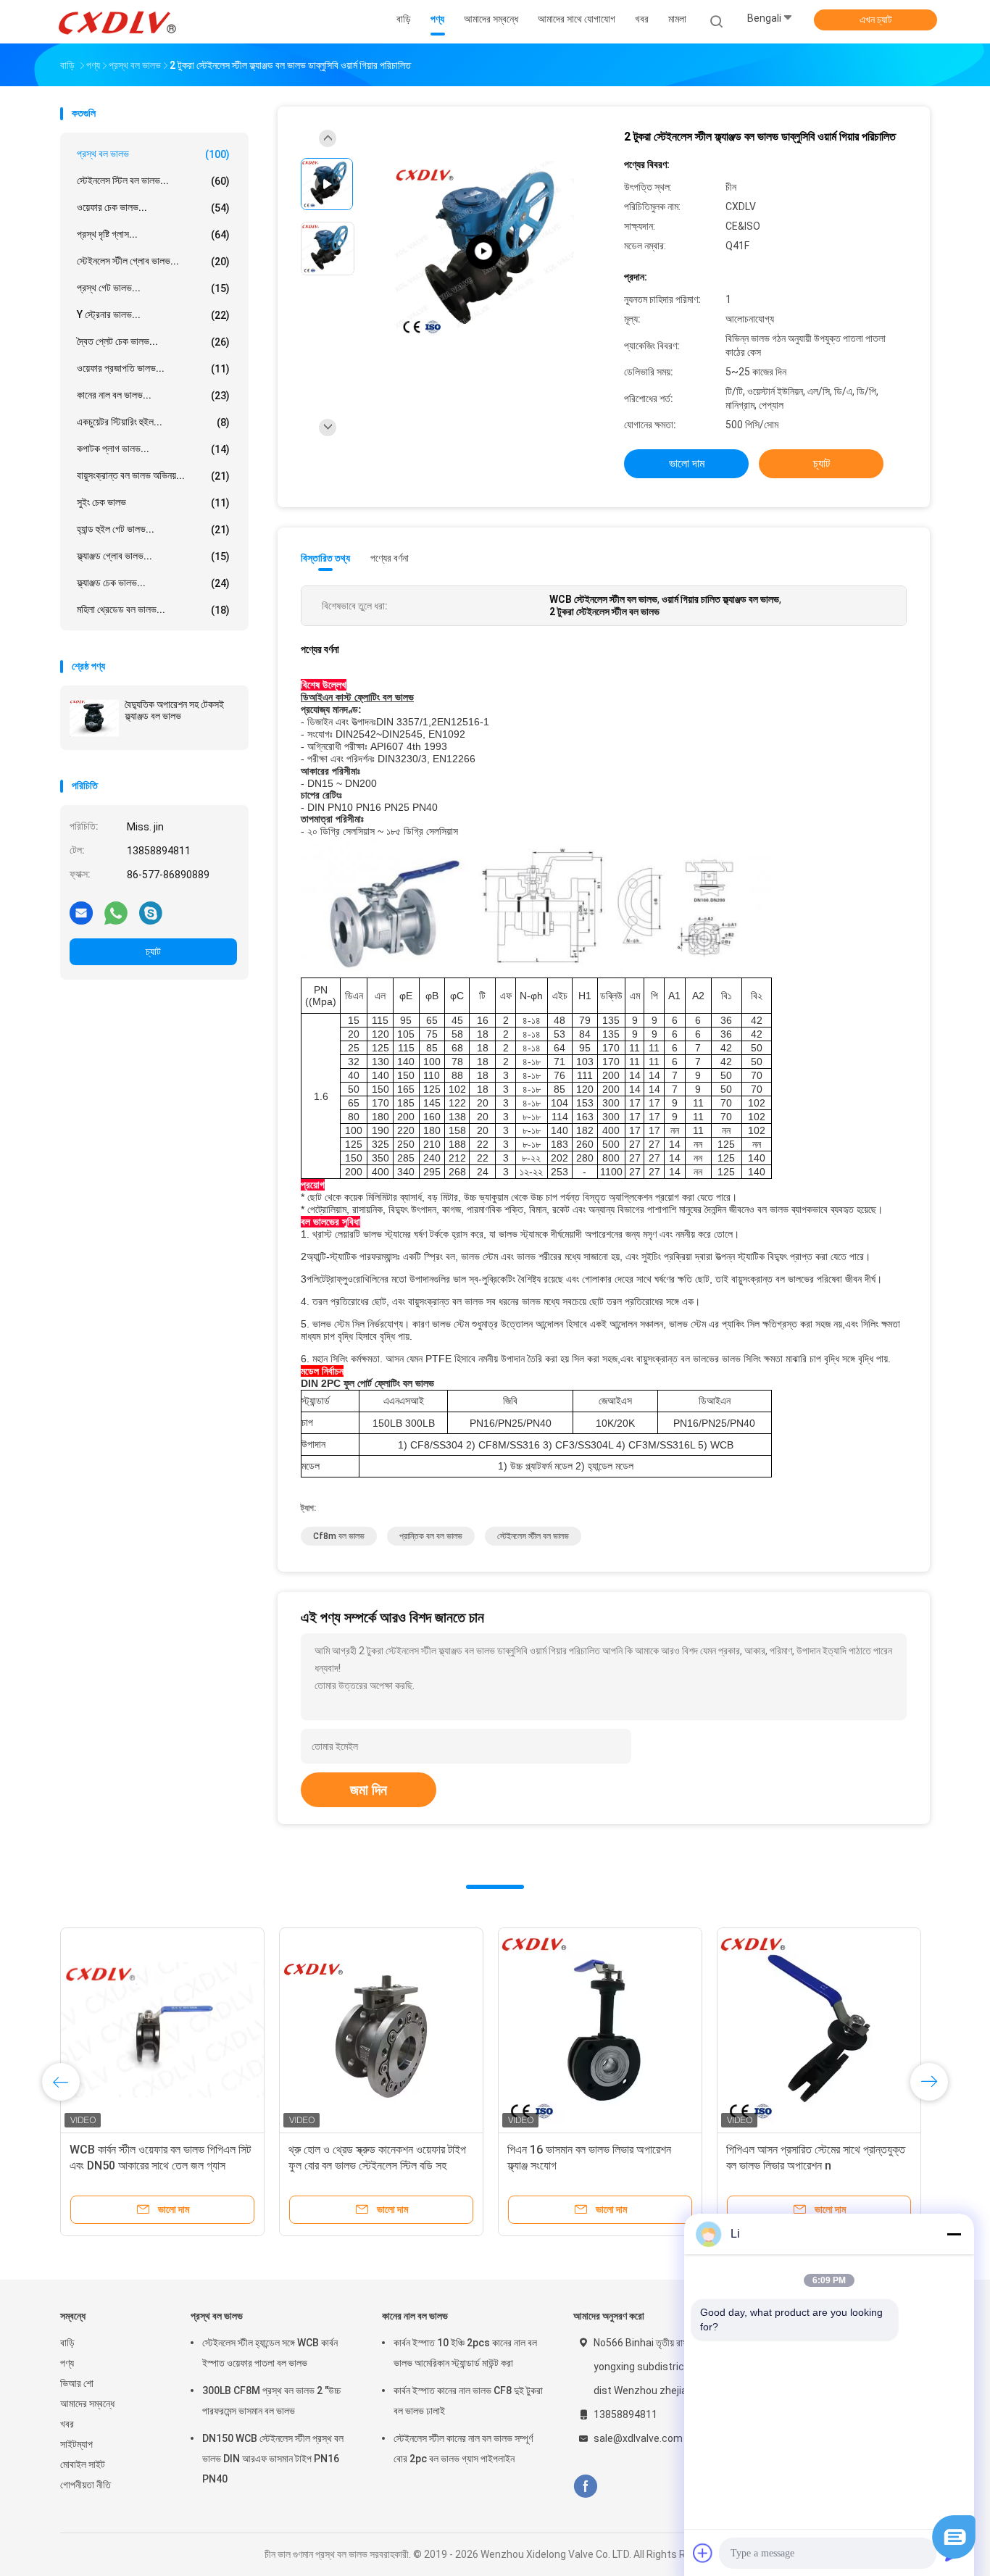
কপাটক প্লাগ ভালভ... (153, 449)
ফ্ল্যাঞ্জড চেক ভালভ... (153, 583)
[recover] (954, 2555)
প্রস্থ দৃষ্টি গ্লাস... (153, 234)
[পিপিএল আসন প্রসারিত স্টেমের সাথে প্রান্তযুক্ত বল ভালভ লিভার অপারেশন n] (819, 2030)
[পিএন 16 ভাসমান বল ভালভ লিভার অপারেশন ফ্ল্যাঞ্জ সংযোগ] (600, 2030)
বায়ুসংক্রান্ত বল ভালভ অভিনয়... (153, 476)
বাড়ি (67, 2343)
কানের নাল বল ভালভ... (153, 395)
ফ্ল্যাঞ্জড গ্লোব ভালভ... (153, 556)
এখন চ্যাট (876, 20)
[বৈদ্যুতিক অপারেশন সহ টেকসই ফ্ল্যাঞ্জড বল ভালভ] (94, 718)
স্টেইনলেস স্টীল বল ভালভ (533, 1536)
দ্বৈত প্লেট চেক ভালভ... (153, 342)
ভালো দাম (687, 463)
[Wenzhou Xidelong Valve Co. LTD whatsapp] (116, 912)
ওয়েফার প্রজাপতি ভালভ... (153, 368)
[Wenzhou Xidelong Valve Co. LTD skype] (151, 912)
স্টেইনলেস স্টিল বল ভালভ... (153, 181)
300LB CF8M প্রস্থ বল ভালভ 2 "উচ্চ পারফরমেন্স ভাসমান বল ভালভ (271, 2401)
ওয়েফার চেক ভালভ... (153, 208)
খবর (67, 2424)
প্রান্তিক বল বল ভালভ (431, 1536)
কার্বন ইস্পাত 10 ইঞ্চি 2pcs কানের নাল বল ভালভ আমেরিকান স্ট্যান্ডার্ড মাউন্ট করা (465, 2353)
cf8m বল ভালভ (339, 1536)
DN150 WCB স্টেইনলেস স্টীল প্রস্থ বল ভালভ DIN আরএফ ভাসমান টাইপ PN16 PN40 (273, 2459)
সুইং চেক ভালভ (153, 503)
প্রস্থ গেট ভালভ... (153, 288)
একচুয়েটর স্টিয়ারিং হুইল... (153, 422)
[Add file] (703, 2553)
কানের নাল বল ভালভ (415, 2316)
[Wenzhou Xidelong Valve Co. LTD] (117, 22)
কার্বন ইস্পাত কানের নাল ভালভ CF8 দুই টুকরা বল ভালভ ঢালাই (468, 2401)
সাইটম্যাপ (76, 2444)
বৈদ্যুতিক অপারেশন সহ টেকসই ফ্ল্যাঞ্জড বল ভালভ (174, 710)
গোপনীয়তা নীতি (86, 2485)
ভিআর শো (77, 2383)
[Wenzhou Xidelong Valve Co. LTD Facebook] (585, 2487)
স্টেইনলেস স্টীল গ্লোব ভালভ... (153, 261)
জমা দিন (369, 1790)
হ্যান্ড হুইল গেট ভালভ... (153, 529)
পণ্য (67, 2363)
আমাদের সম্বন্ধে (87, 2404)
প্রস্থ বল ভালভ (153, 154)
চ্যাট (153, 951)
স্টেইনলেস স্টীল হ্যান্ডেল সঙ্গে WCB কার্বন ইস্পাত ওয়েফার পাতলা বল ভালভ (270, 2353)
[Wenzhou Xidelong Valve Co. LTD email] (81, 912)
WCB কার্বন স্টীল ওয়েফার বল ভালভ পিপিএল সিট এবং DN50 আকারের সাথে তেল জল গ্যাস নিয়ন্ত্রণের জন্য (160, 2166)
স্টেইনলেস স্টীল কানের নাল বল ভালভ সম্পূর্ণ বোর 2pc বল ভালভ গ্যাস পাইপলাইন (463, 2448)
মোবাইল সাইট (83, 2464)
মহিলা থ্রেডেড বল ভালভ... (153, 610)
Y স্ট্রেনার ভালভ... (153, 315)
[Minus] (954, 2234)
